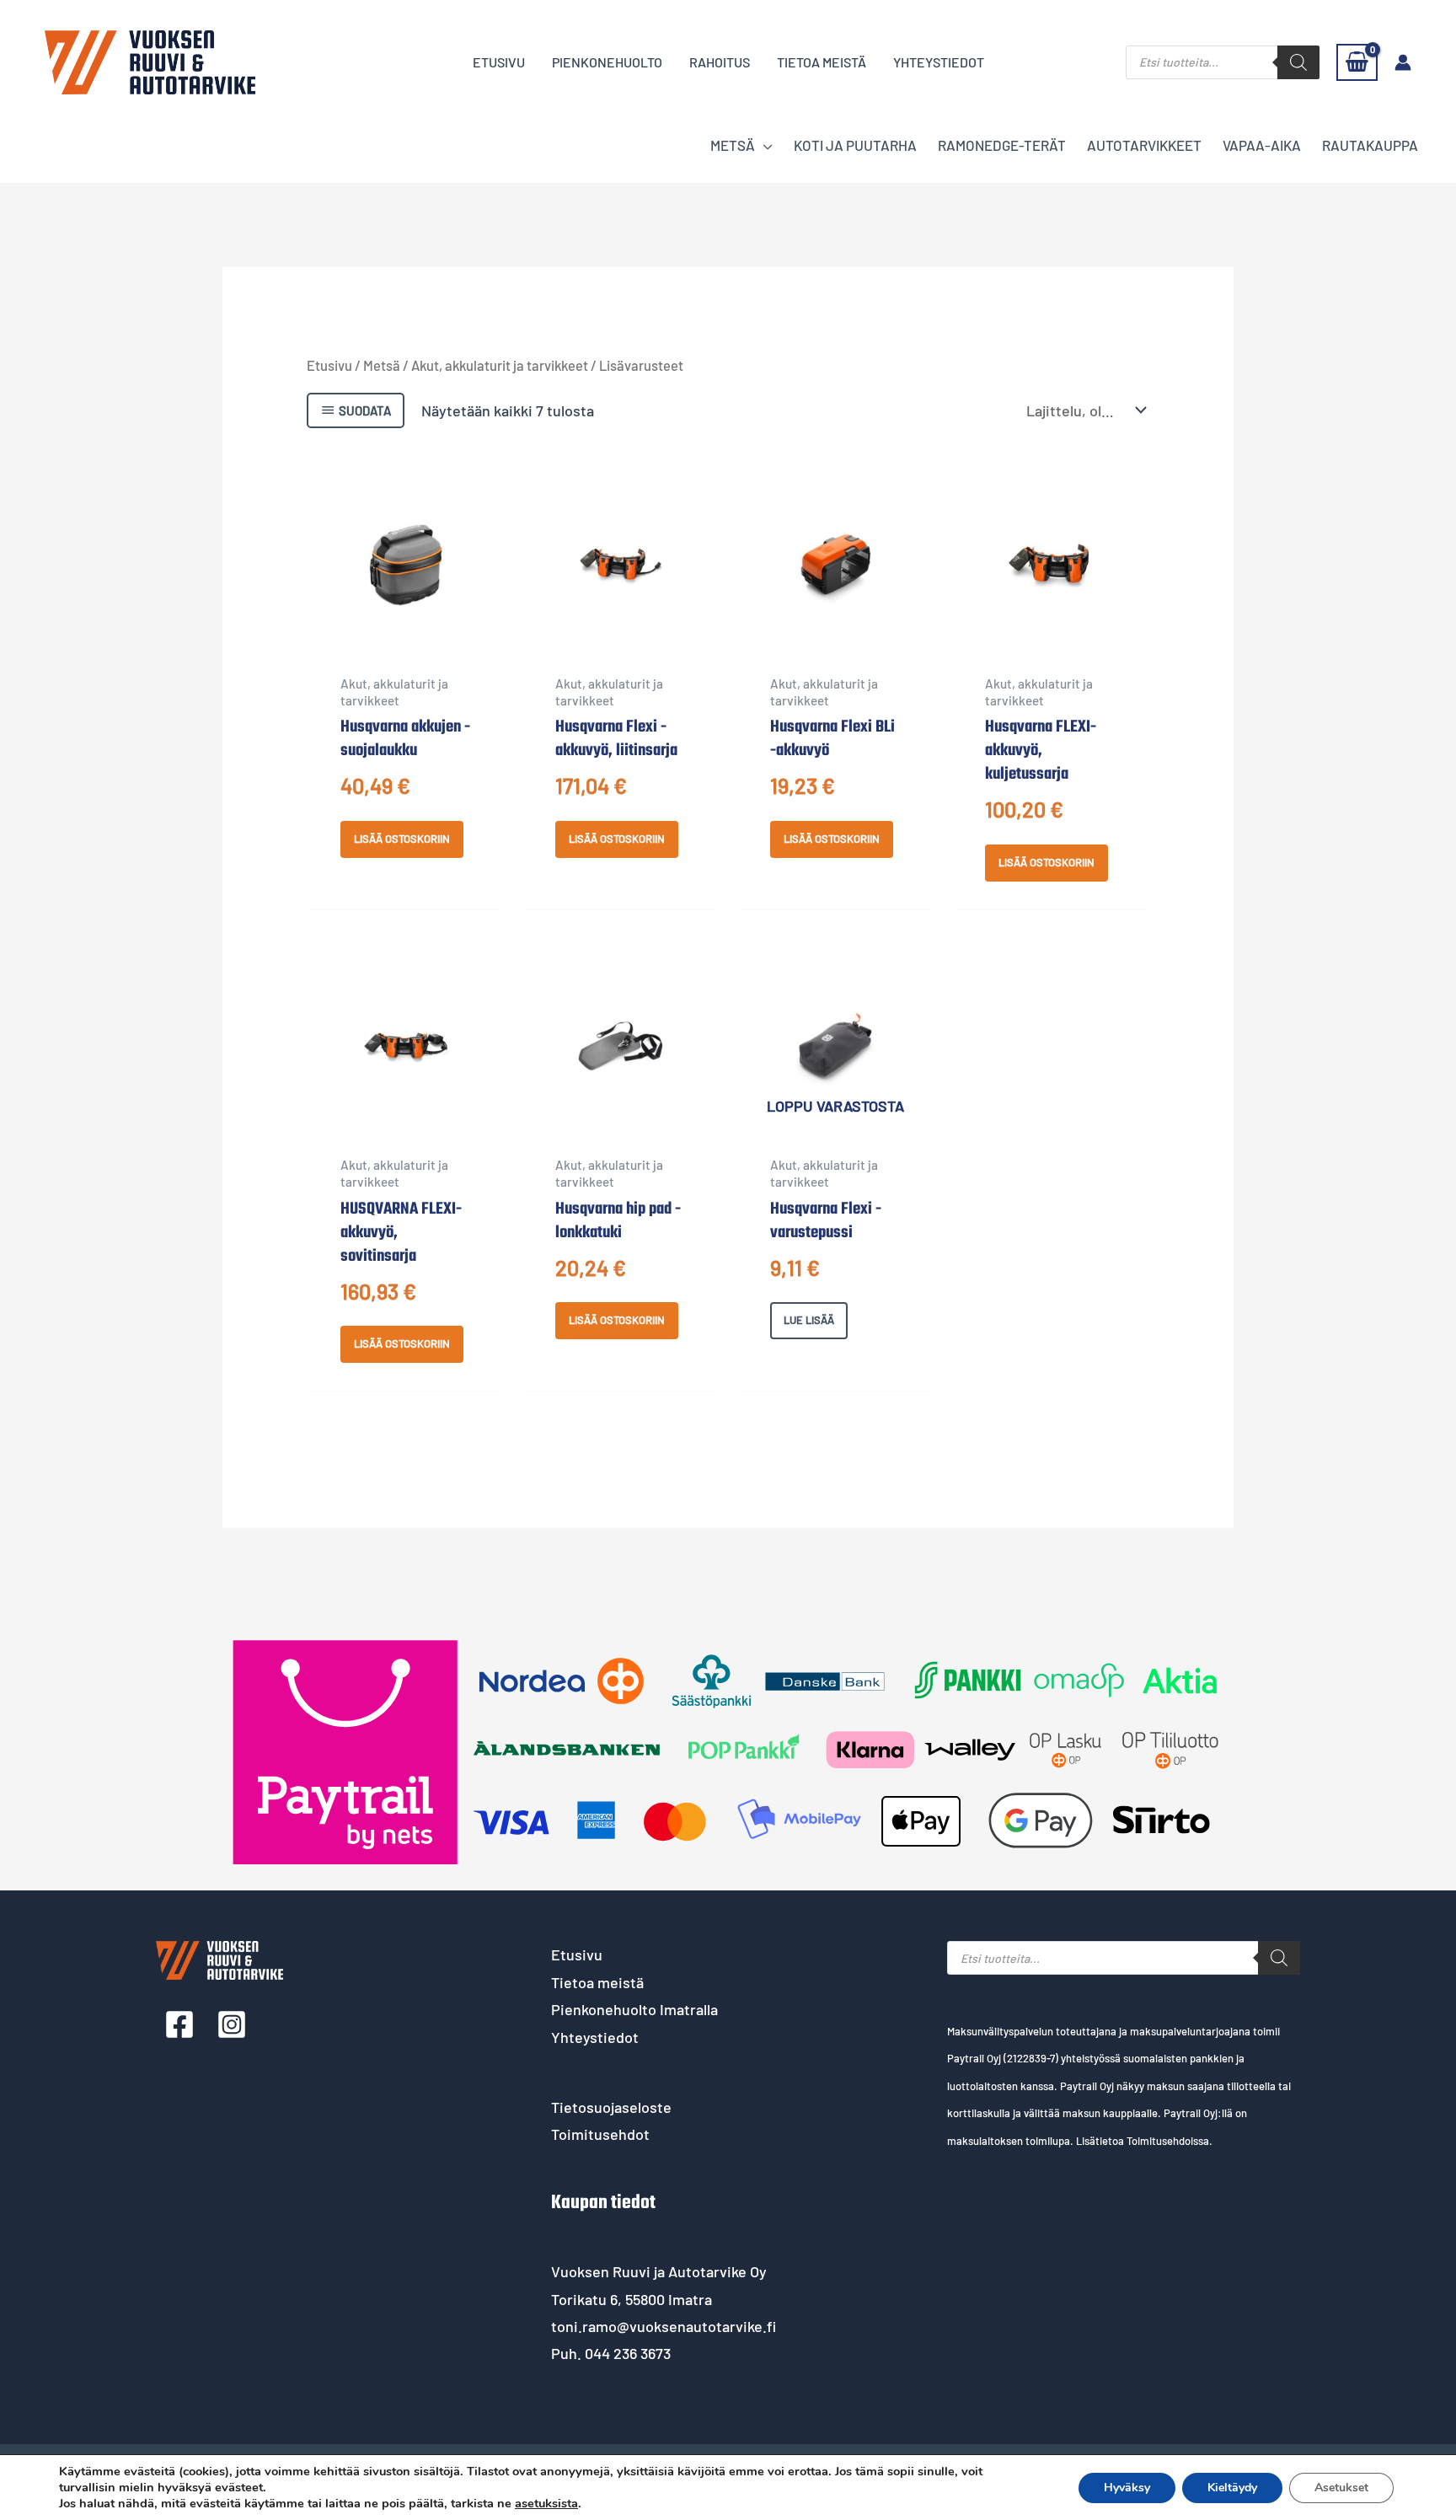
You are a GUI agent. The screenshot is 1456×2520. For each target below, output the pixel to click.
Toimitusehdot (600, 2134)
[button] (764, 145)
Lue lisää (809, 1320)
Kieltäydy (1232, 2488)
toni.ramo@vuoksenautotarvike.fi (664, 2326)
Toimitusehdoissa (1168, 2141)
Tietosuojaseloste (611, 2107)
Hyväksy (1127, 2488)
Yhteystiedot (595, 2037)
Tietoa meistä (597, 1982)
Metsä (382, 365)
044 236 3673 (628, 2353)
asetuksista (546, 2503)
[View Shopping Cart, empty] (1357, 62)
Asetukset (1341, 2488)
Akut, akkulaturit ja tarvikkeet (500, 365)
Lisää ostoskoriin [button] (402, 839)
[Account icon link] (1403, 62)
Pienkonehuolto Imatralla (634, 2009)
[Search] (1298, 62)
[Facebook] (179, 2024)
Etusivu (329, 365)
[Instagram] (232, 2024)
